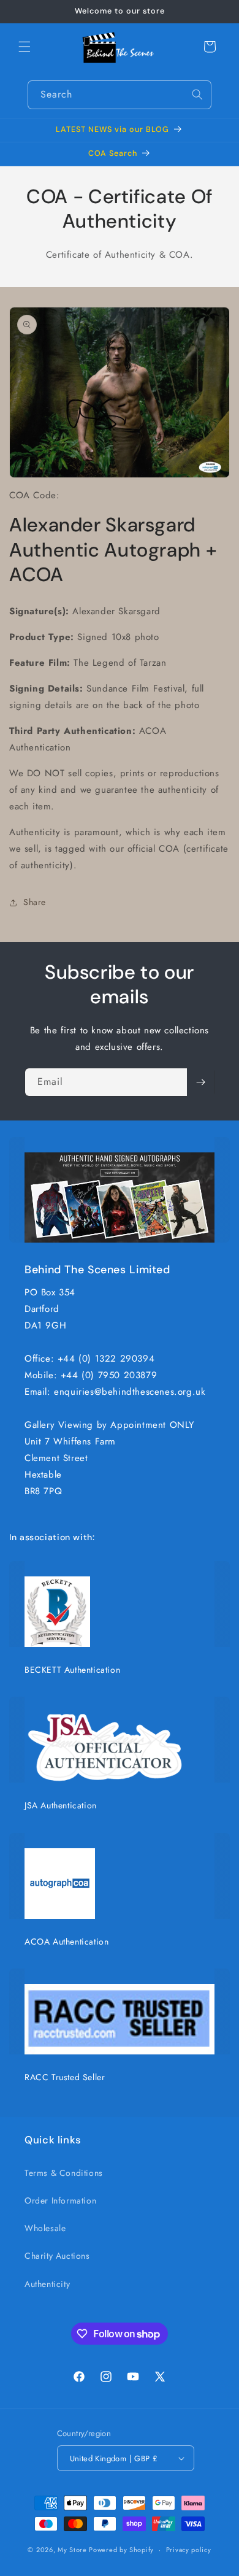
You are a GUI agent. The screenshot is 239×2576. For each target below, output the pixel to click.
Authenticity (47, 2284)
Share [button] (35, 902)
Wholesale (45, 2228)
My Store (72, 2550)
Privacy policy (189, 2550)
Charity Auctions (57, 2256)
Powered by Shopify (121, 2550)
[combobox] (120, 95)
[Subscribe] (200, 1082)
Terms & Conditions (64, 2173)
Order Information (60, 2200)
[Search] (197, 94)
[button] (25, 47)
